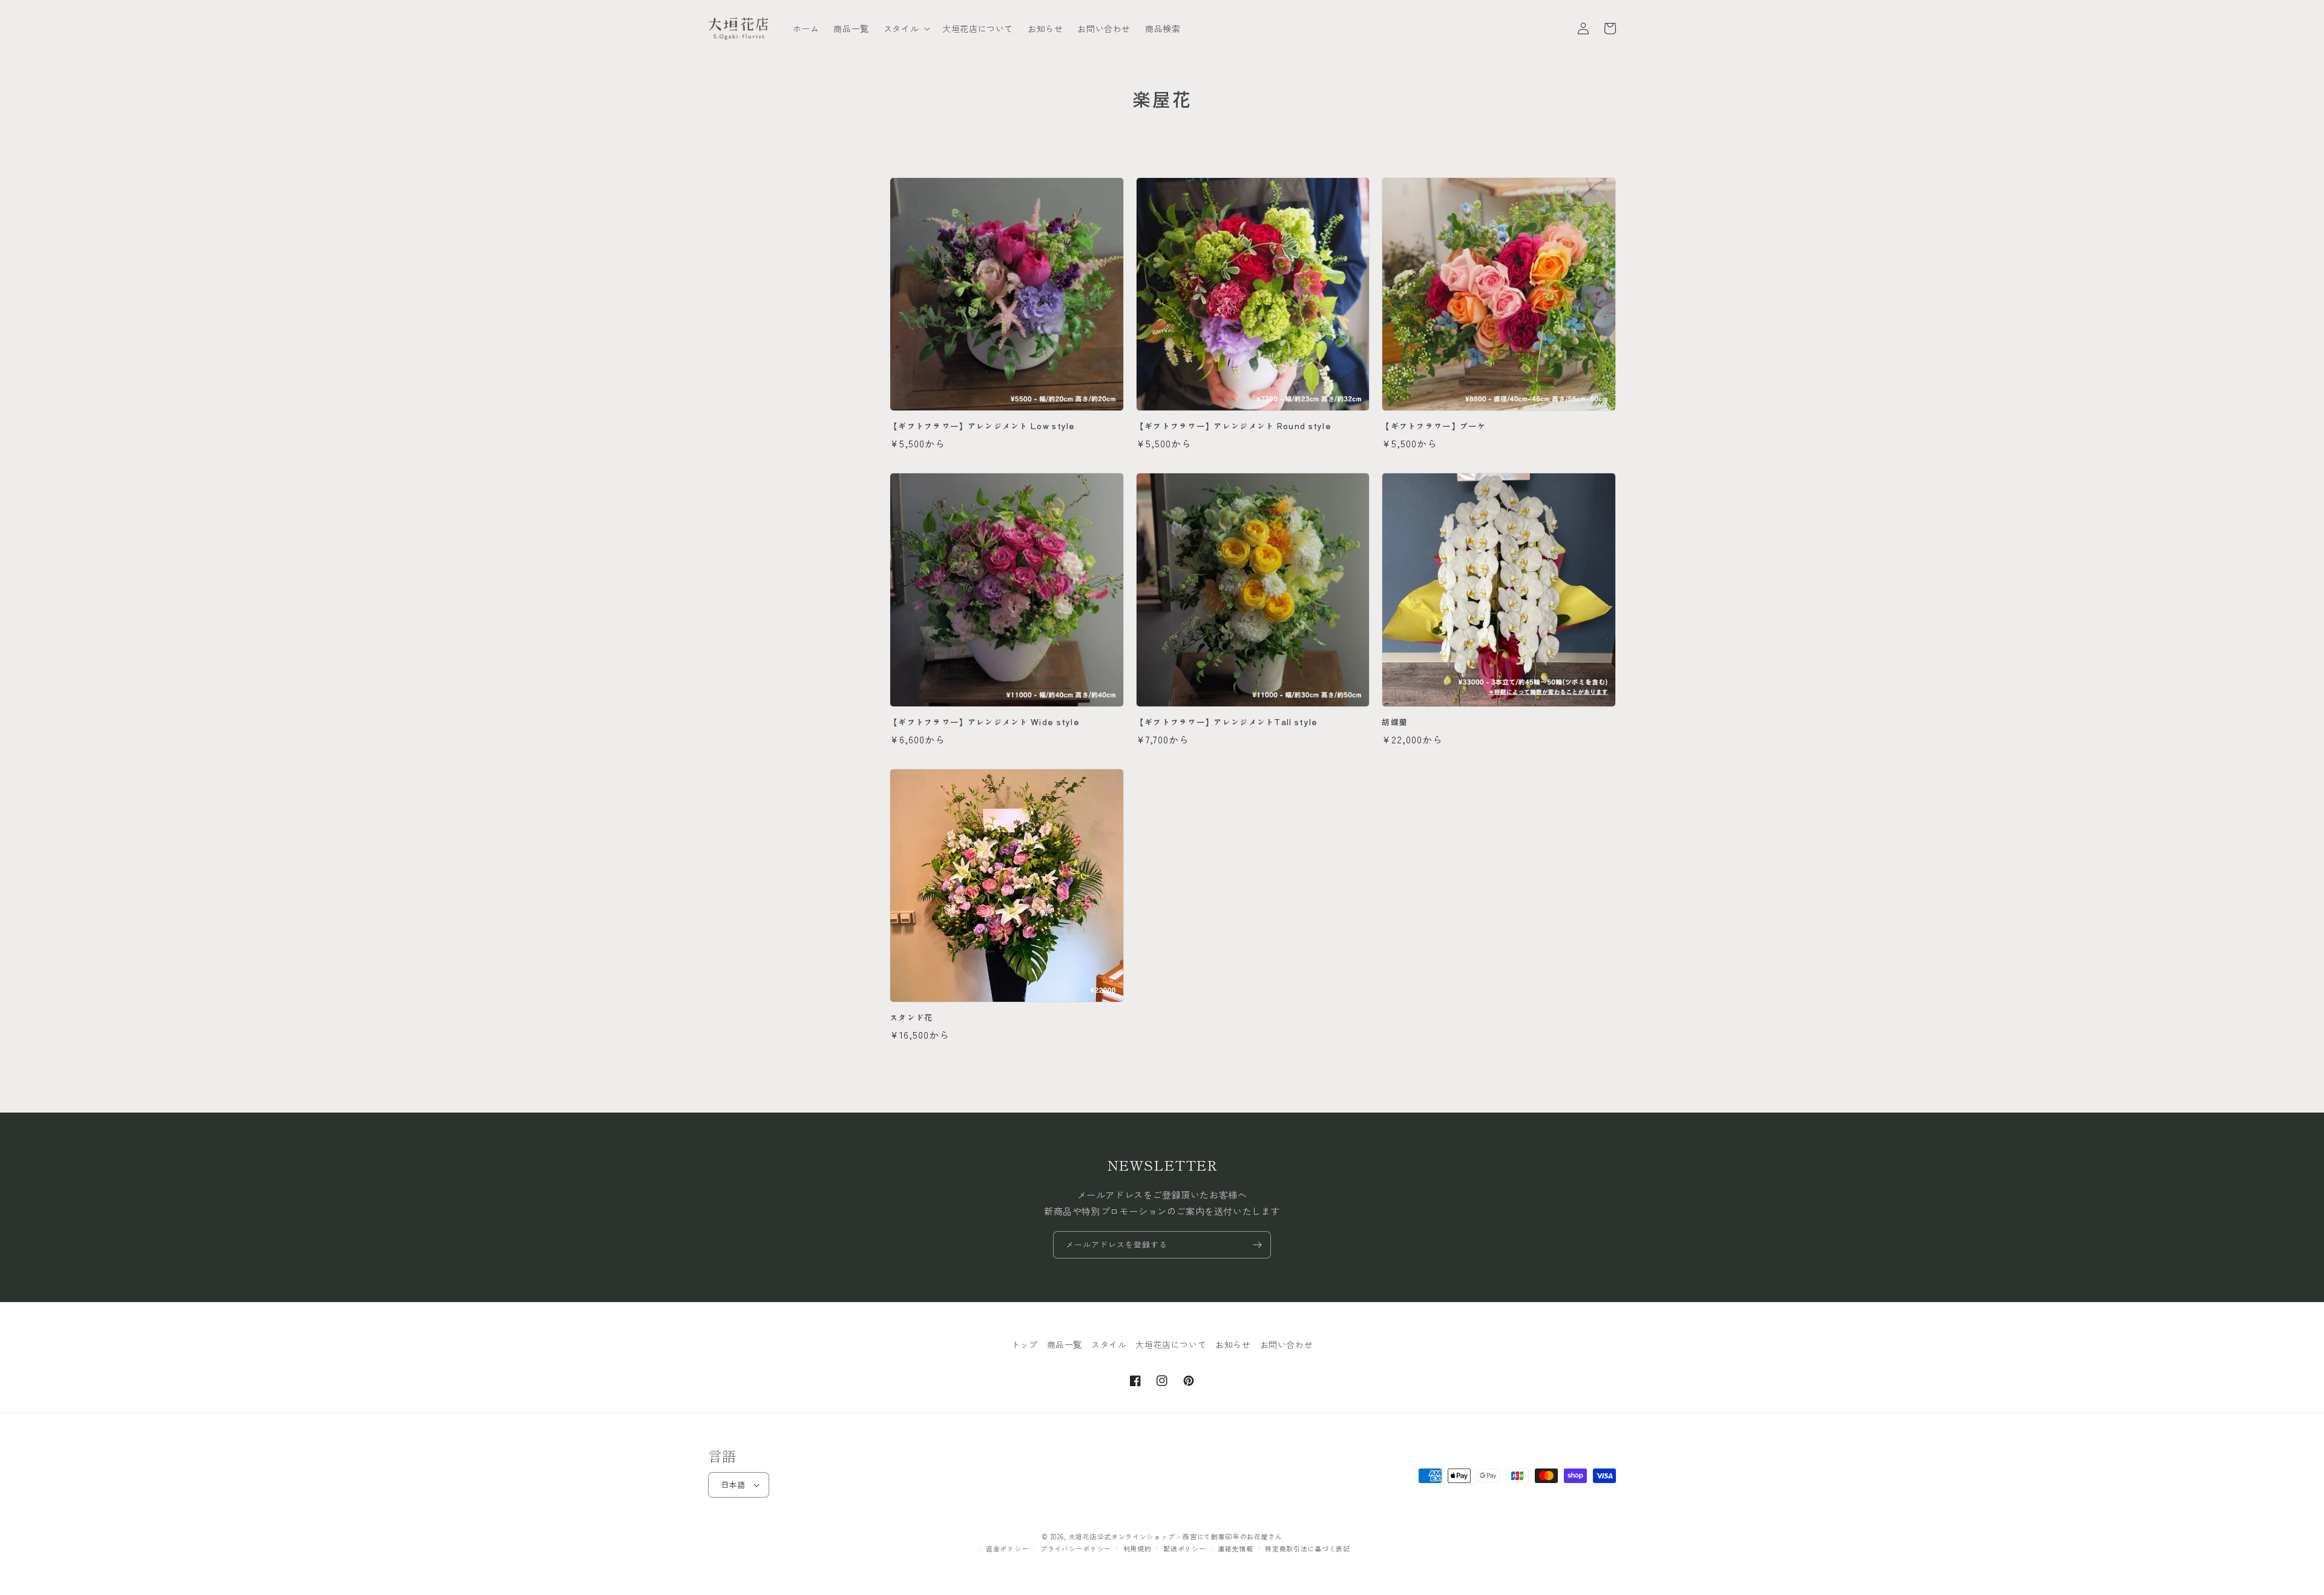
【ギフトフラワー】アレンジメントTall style (1227, 722)
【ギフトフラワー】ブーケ (1434, 426)
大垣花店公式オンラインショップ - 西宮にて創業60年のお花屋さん (1176, 1536)
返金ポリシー (1007, 1548)
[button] (906, 28)
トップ (1025, 1344)
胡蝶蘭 (1395, 722)
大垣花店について (1171, 1344)
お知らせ (1233, 1344)
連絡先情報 (1236, 1548)
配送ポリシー (1184, 1548)
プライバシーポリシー (1076, 1548)
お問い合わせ (1287, 1344)
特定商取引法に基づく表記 (1307, 1548)
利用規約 (1137, 1548)
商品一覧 (1065, 1344)
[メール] (1257, 1245)
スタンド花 (911, 1018)
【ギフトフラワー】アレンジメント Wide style (985, 722)
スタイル (1109, 1344)
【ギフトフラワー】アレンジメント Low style (983, 426)
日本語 (733, 1485)
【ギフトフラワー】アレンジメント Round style (1234, 426)
